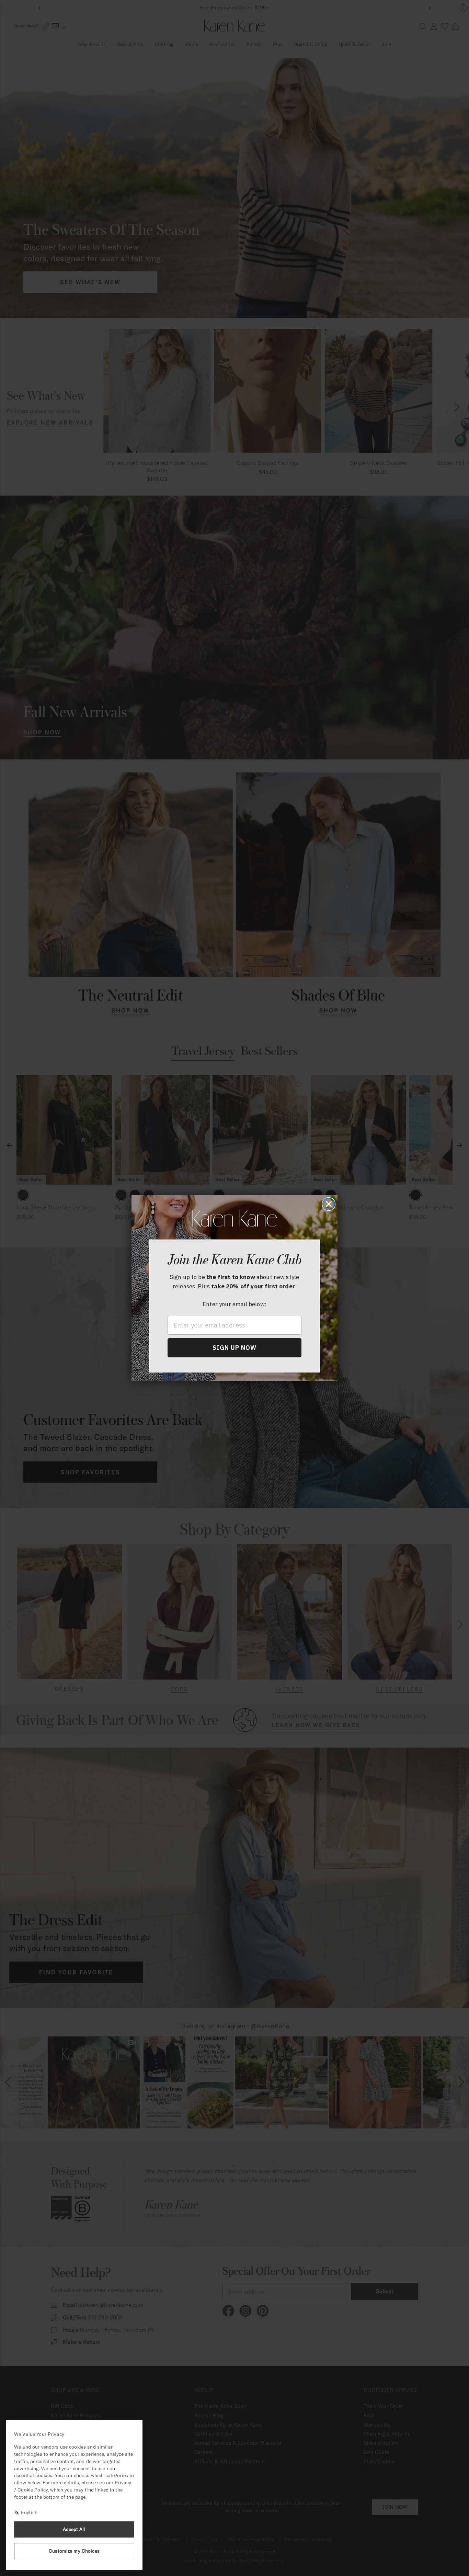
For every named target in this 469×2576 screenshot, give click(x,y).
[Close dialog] (329, 1204)
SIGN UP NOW (235, 1348)
